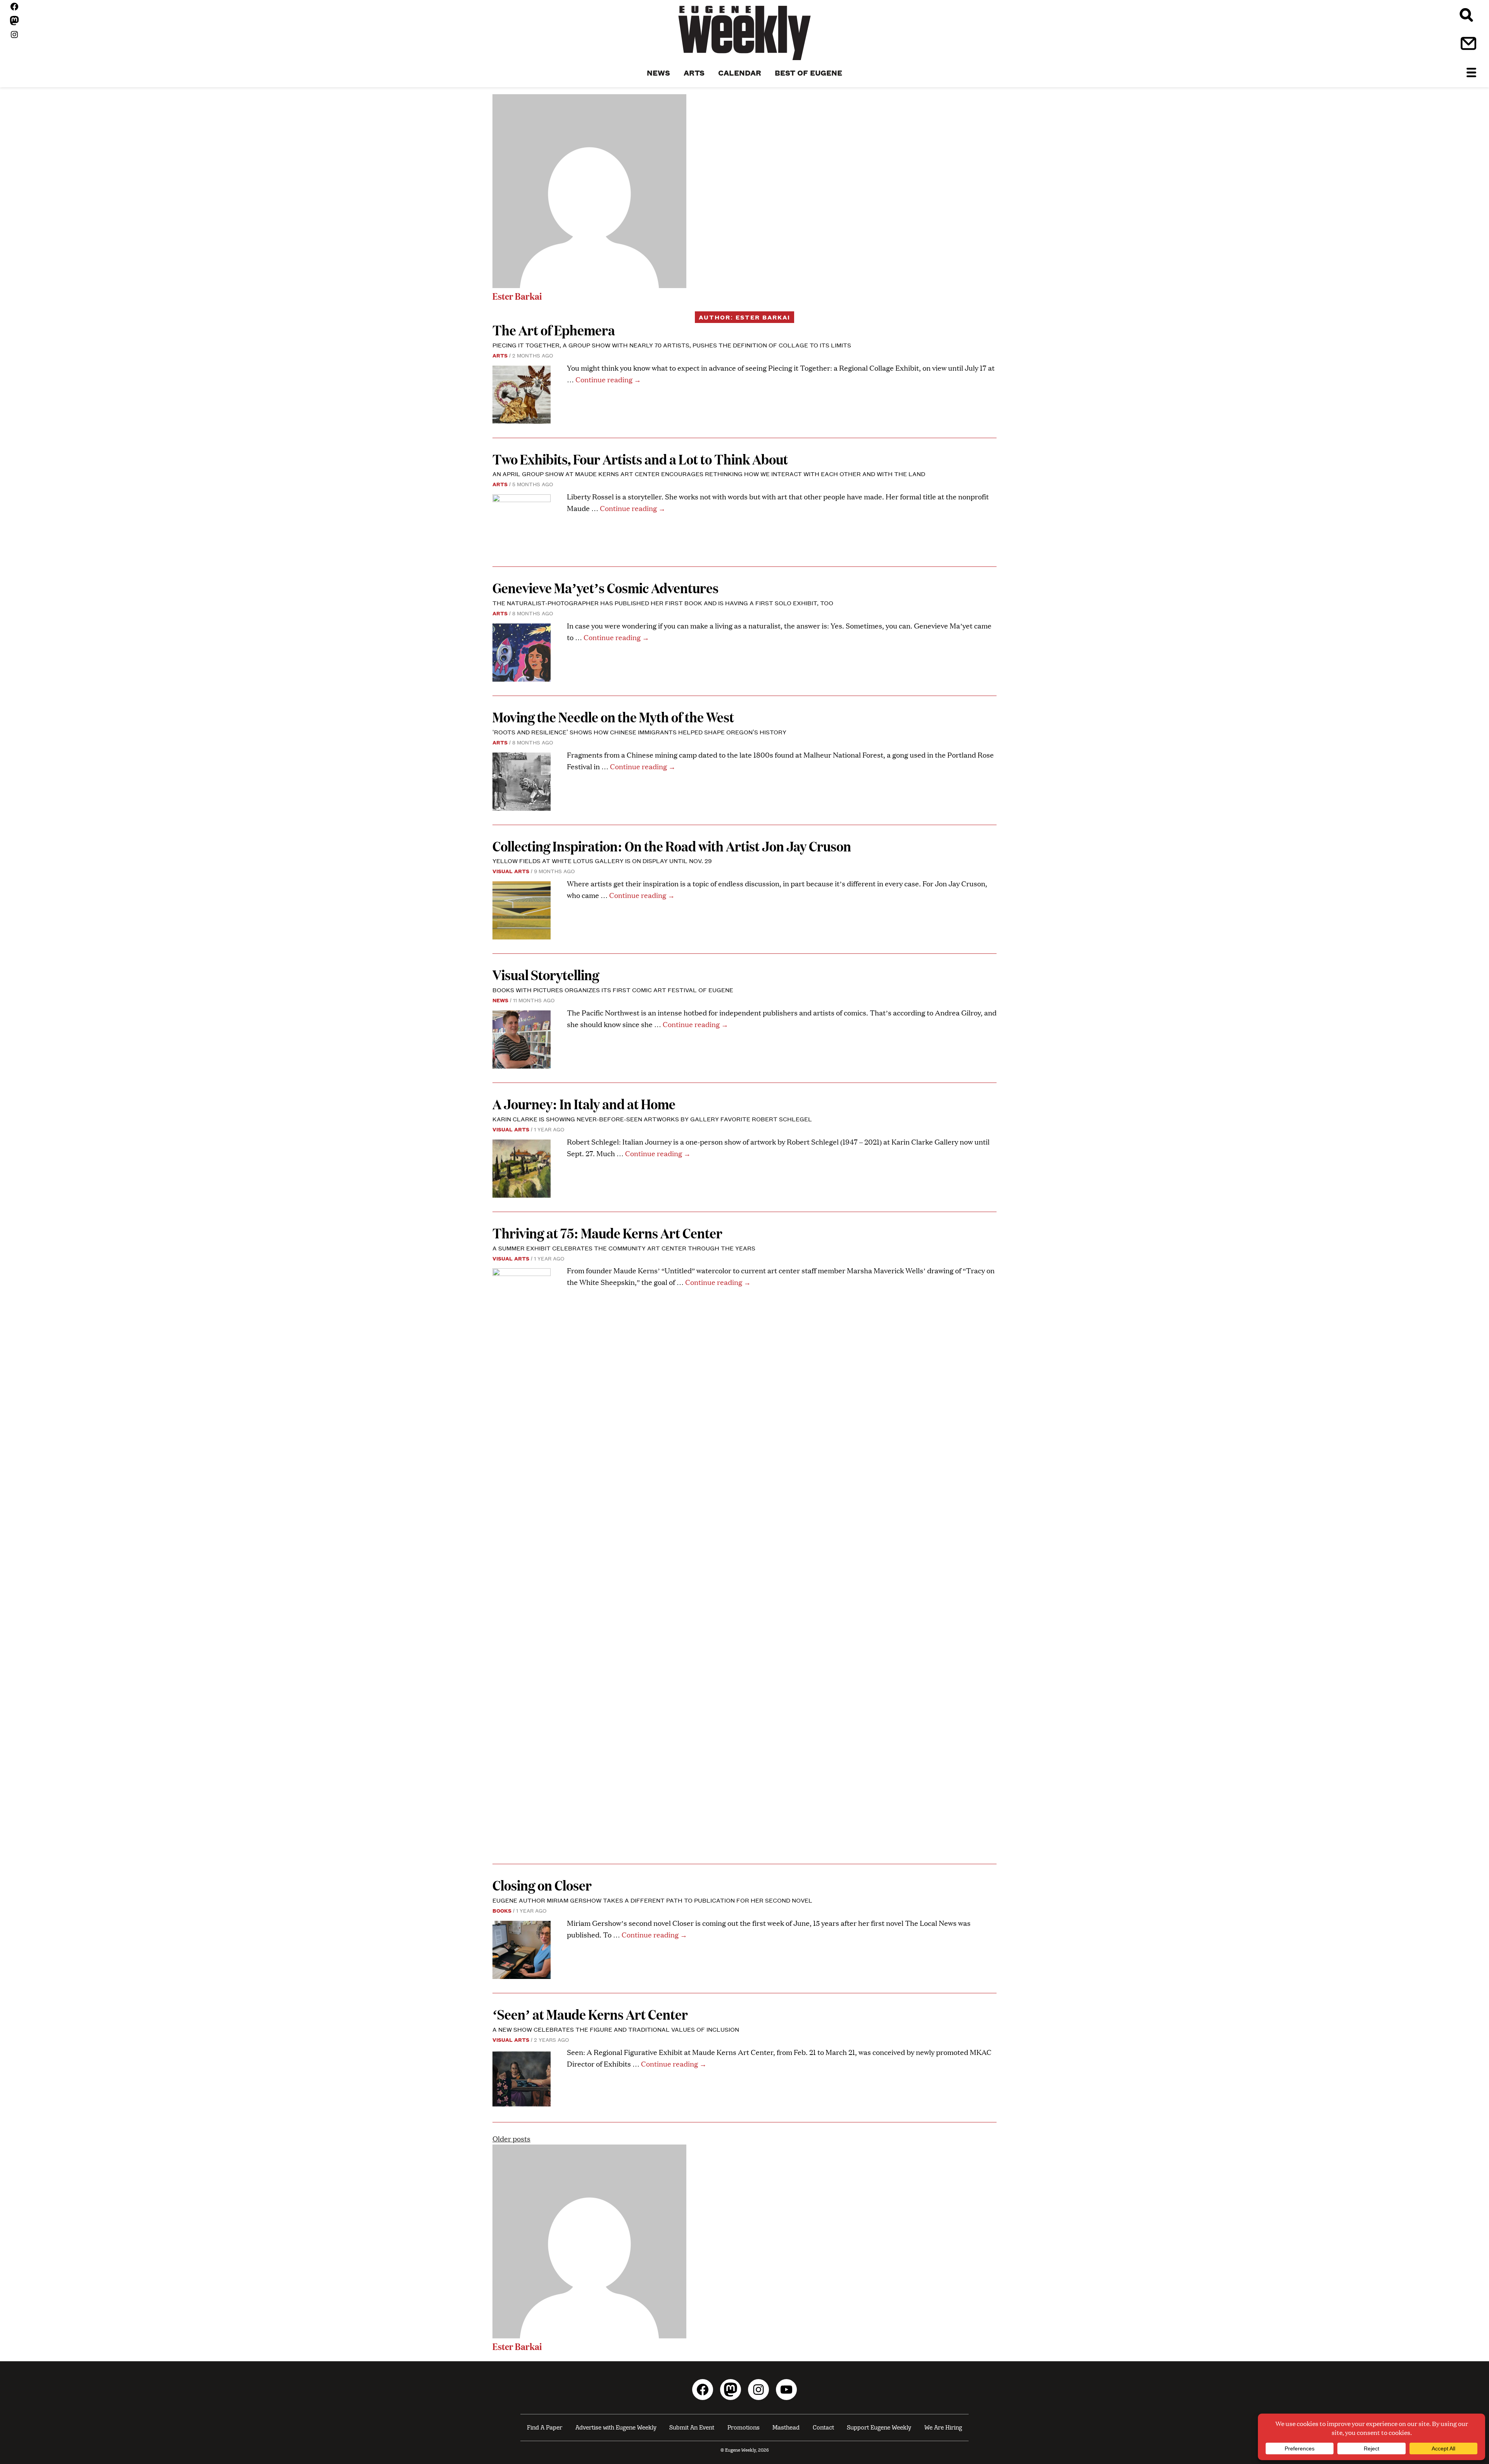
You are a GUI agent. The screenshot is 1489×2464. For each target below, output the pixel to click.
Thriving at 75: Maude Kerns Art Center (607, 1233)
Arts (500, 355)
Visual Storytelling (547, 975)
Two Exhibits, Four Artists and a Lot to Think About (640, 459)
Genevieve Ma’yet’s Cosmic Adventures (607, 588)
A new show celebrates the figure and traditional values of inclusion (617, 2029)
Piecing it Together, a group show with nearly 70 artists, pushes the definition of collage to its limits (672, 345)
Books (502, 1910)
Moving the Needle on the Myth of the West (613, 717)
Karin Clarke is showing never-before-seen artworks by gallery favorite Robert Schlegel (652, 1119)
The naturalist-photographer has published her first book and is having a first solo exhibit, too (664, 603)
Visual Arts (511, 871)
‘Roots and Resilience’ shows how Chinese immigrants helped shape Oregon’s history (639, 732)
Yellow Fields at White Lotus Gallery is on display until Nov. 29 (602, 861)
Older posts (511, 2139)
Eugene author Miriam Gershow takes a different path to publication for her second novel (652, 1900)
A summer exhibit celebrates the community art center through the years (624, 1248)
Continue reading (608, 379)
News (500, 1000)
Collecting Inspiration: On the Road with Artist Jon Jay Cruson (673, 846)
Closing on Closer (542, 1885)
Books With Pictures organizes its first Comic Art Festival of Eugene (614, 990)
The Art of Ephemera (555, 330)
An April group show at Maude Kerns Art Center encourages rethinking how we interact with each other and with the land (709, 474)
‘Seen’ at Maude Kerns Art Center (590, 2014)
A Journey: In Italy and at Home (584, 1104)
